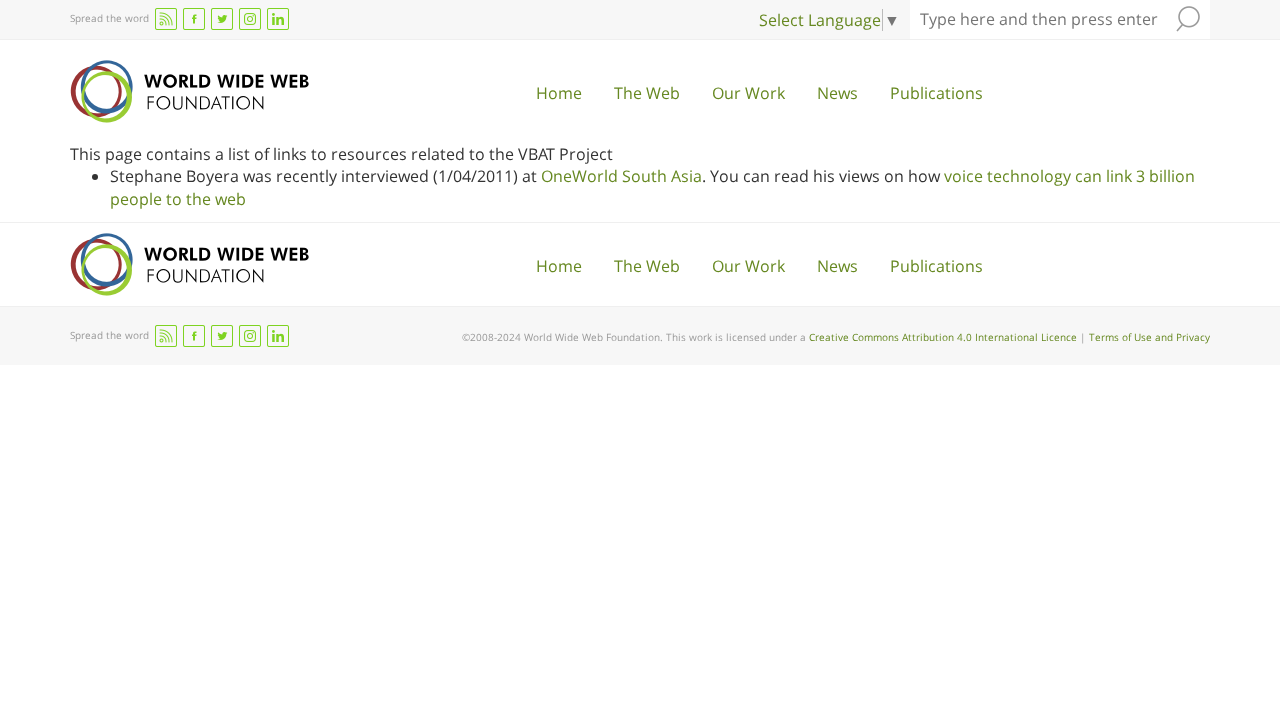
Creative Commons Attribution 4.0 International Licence (943, 337)
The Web (647, 93)
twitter (222, 19)
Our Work (748, 93)
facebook (194, 19)
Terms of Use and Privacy (1149, 337)
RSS (166, 19)
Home (559, 93)
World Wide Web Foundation (189, 91)
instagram (250, 19)
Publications (936, 93)
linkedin (278, 19)
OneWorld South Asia (621, 176)
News (837, 93)
